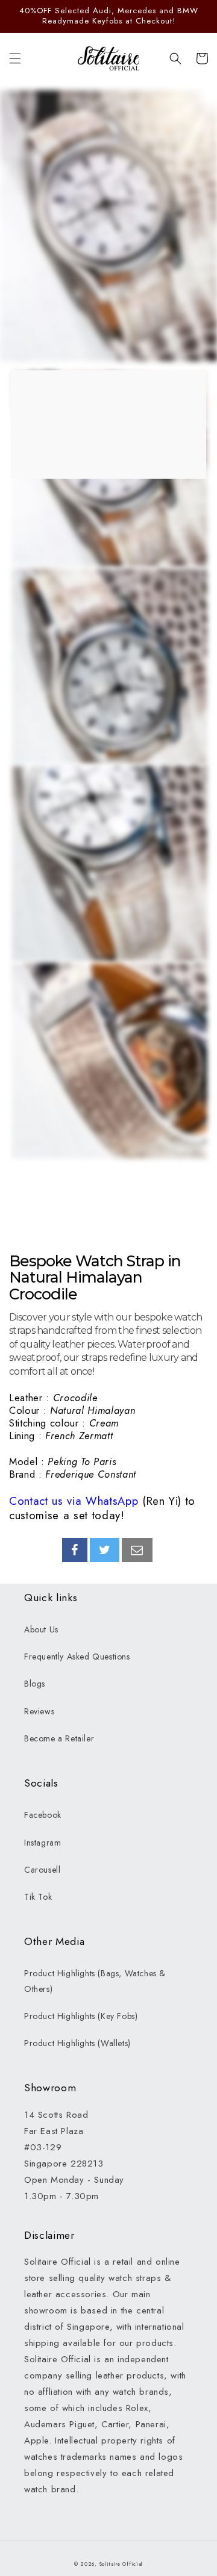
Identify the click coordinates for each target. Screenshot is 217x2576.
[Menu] (15, 58)
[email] (137, 1550)
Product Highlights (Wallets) (77, 2043)
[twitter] (105, 1550)
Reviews (39, 1711)
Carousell (42, 1870)
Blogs (35, 1684)
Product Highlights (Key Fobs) (81, 2016)
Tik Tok (38, 1897)
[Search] (175, 58)
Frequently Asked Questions (77, 1657)
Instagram (42, 1843)
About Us (41, 1629)
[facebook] (75, 1550)
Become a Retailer (59, 1738)
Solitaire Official (121, 2564)
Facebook (43, 1815)
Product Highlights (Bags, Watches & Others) (95, 1981)
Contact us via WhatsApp (74, 1501)
